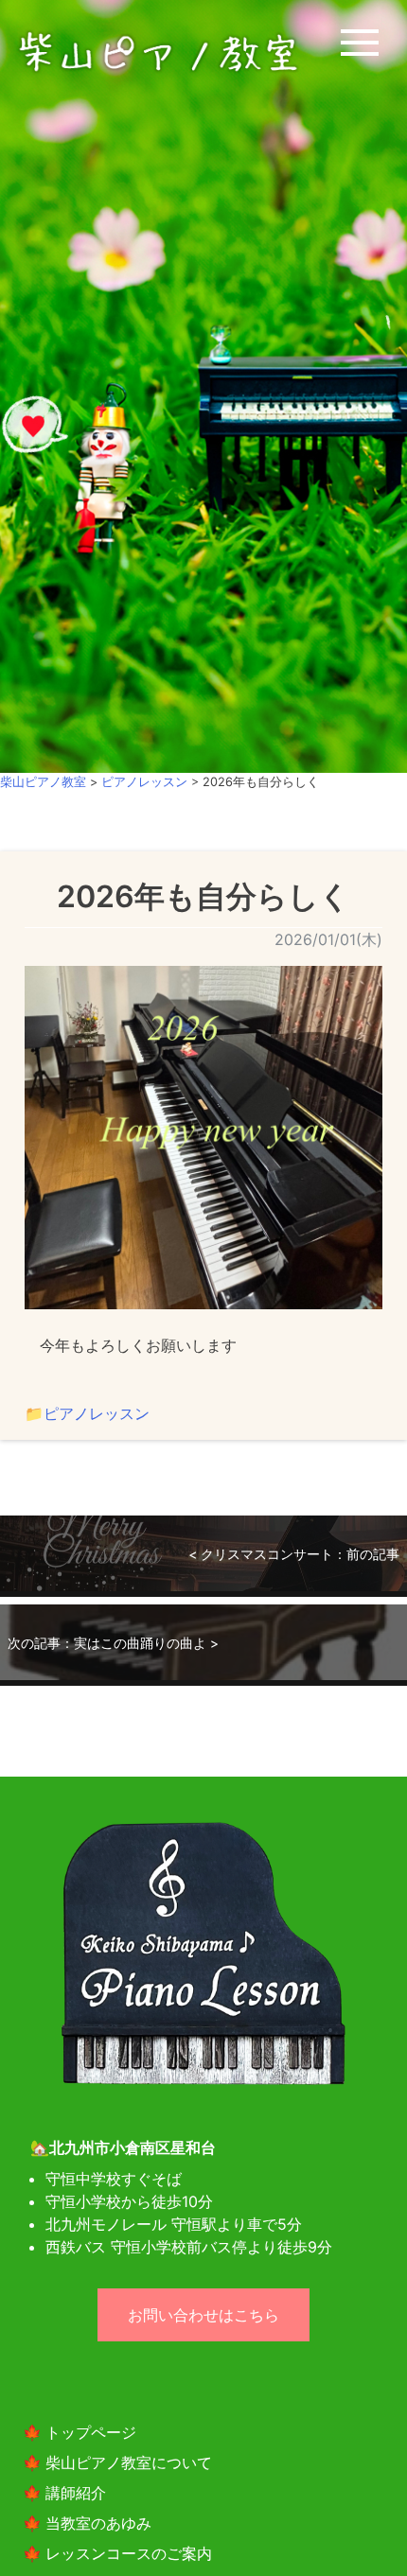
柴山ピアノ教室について (129, 2462)
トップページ (91, 2432)
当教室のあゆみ (98, 2523)
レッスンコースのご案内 (129, 2553)
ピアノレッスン (97, 1413)
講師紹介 (76, 2493)
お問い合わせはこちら (203, 2315)
